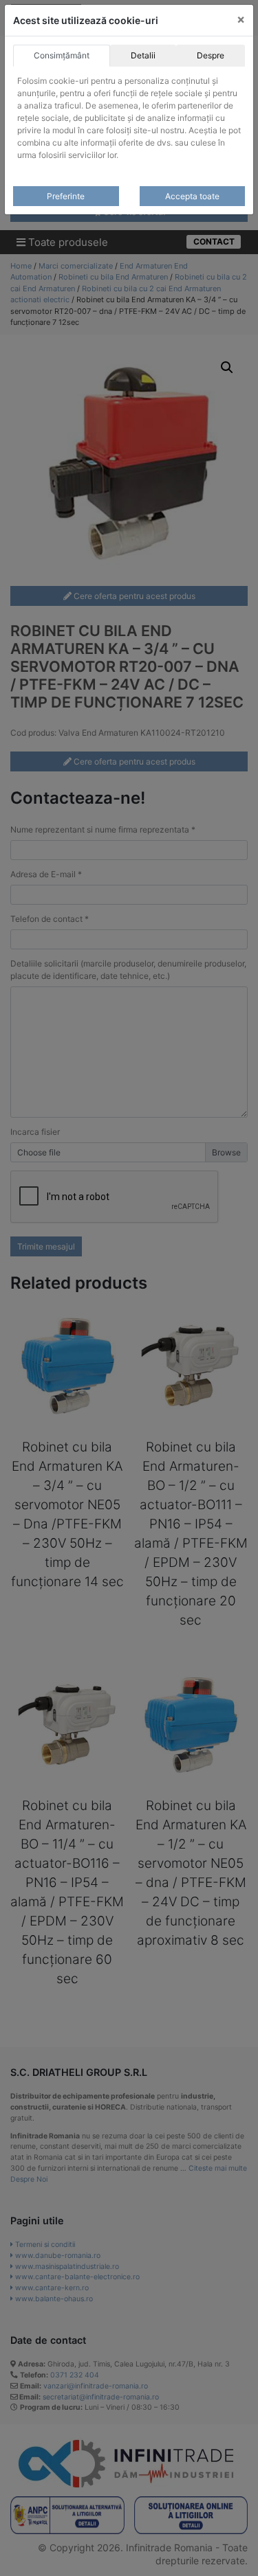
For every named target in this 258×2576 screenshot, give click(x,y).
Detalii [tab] (143, 55)
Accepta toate (192, 196)
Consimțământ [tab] (62, 55)
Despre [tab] (211, 55)
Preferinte (66, 196)
